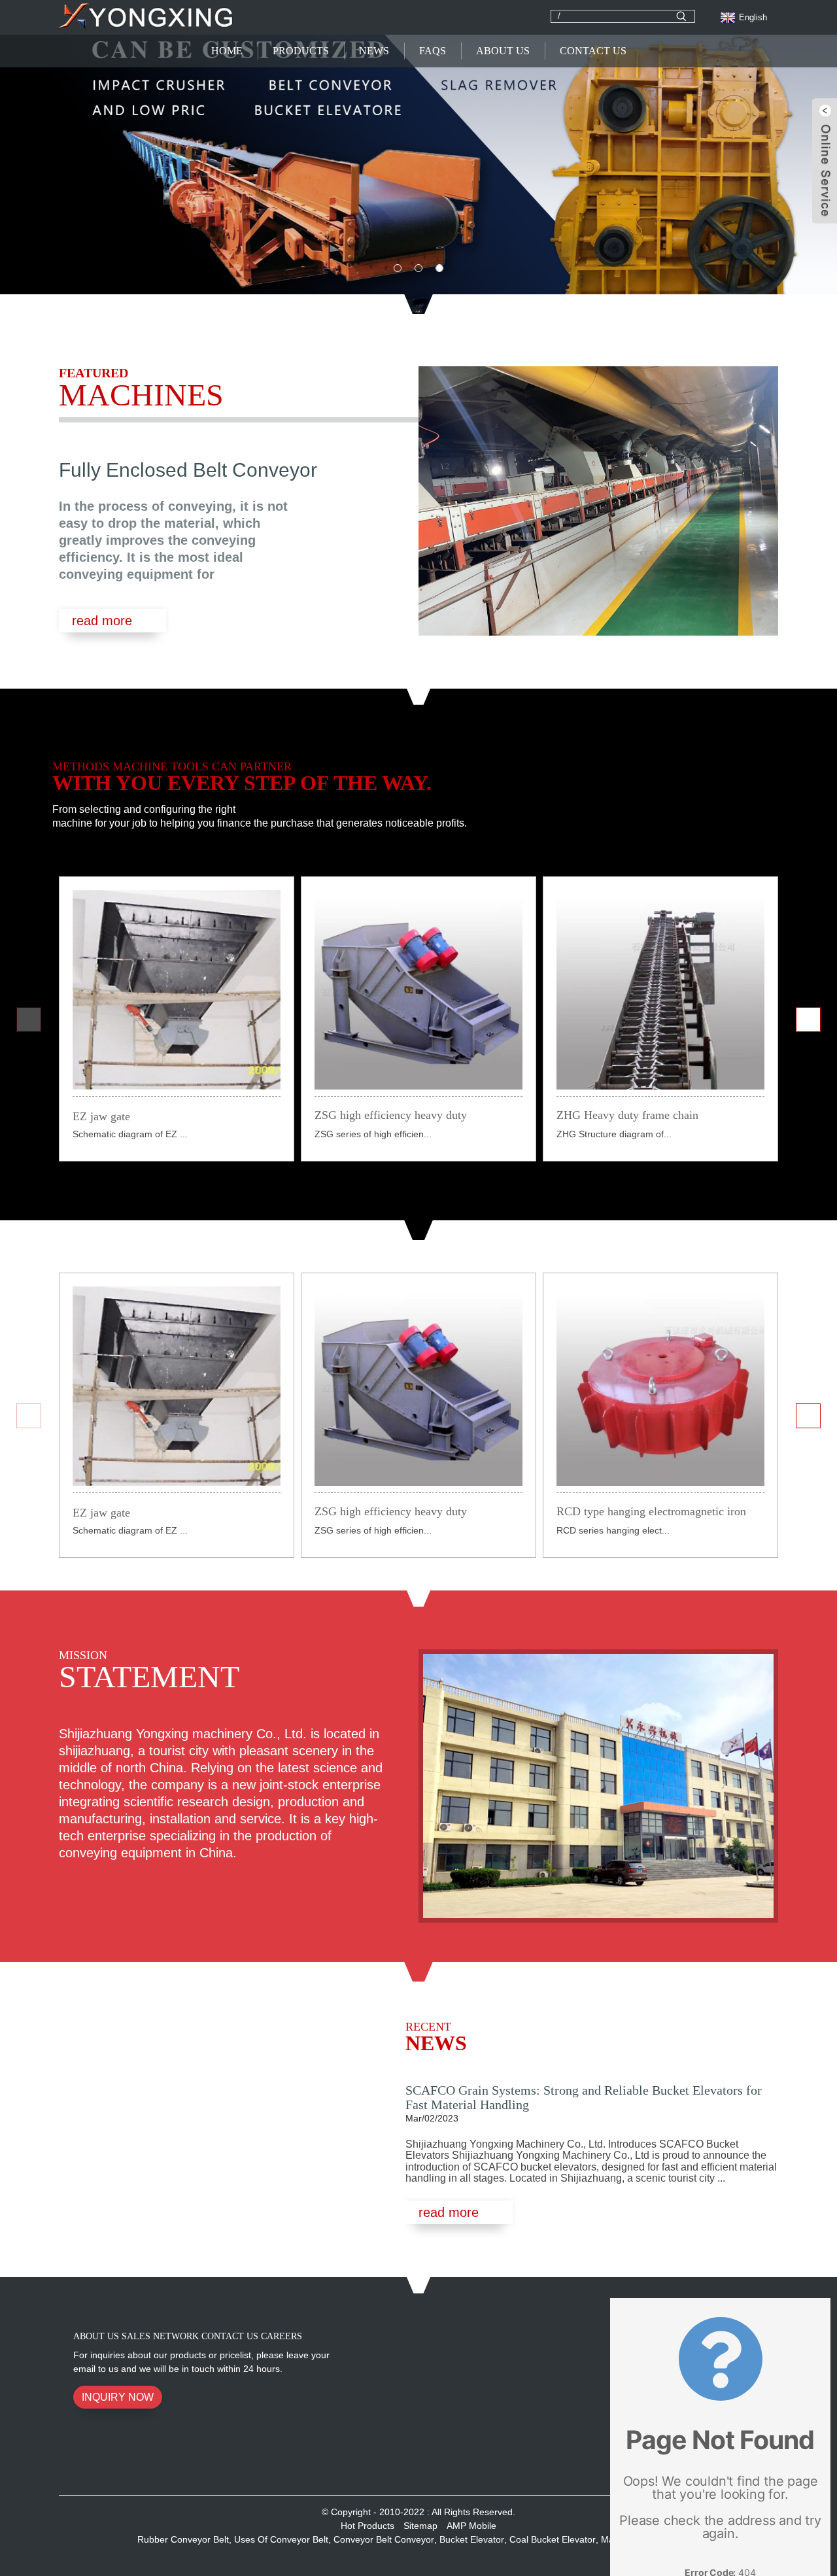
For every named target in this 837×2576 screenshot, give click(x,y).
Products (301, 51)
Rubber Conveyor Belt (183, 2539)
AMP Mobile (471, 2526)
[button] (85, 157)
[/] (681, 16)
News (374, 51)
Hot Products (367, 2526)
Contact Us (593, 51)
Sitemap (420, 2526)
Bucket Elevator (472, 2539)
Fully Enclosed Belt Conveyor (188, 470)
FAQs (433, 51)
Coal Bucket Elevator (553, 2539)
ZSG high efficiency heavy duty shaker (391, 1116)
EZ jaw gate (101, 1116)
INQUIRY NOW (118, 2397)
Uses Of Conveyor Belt (281, 2539)
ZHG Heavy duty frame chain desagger (627, 1116)
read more (102, 621)
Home (227, 51)
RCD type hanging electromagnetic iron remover (651, 1513)
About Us (503, 51)
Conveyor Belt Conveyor (384, 2539)
